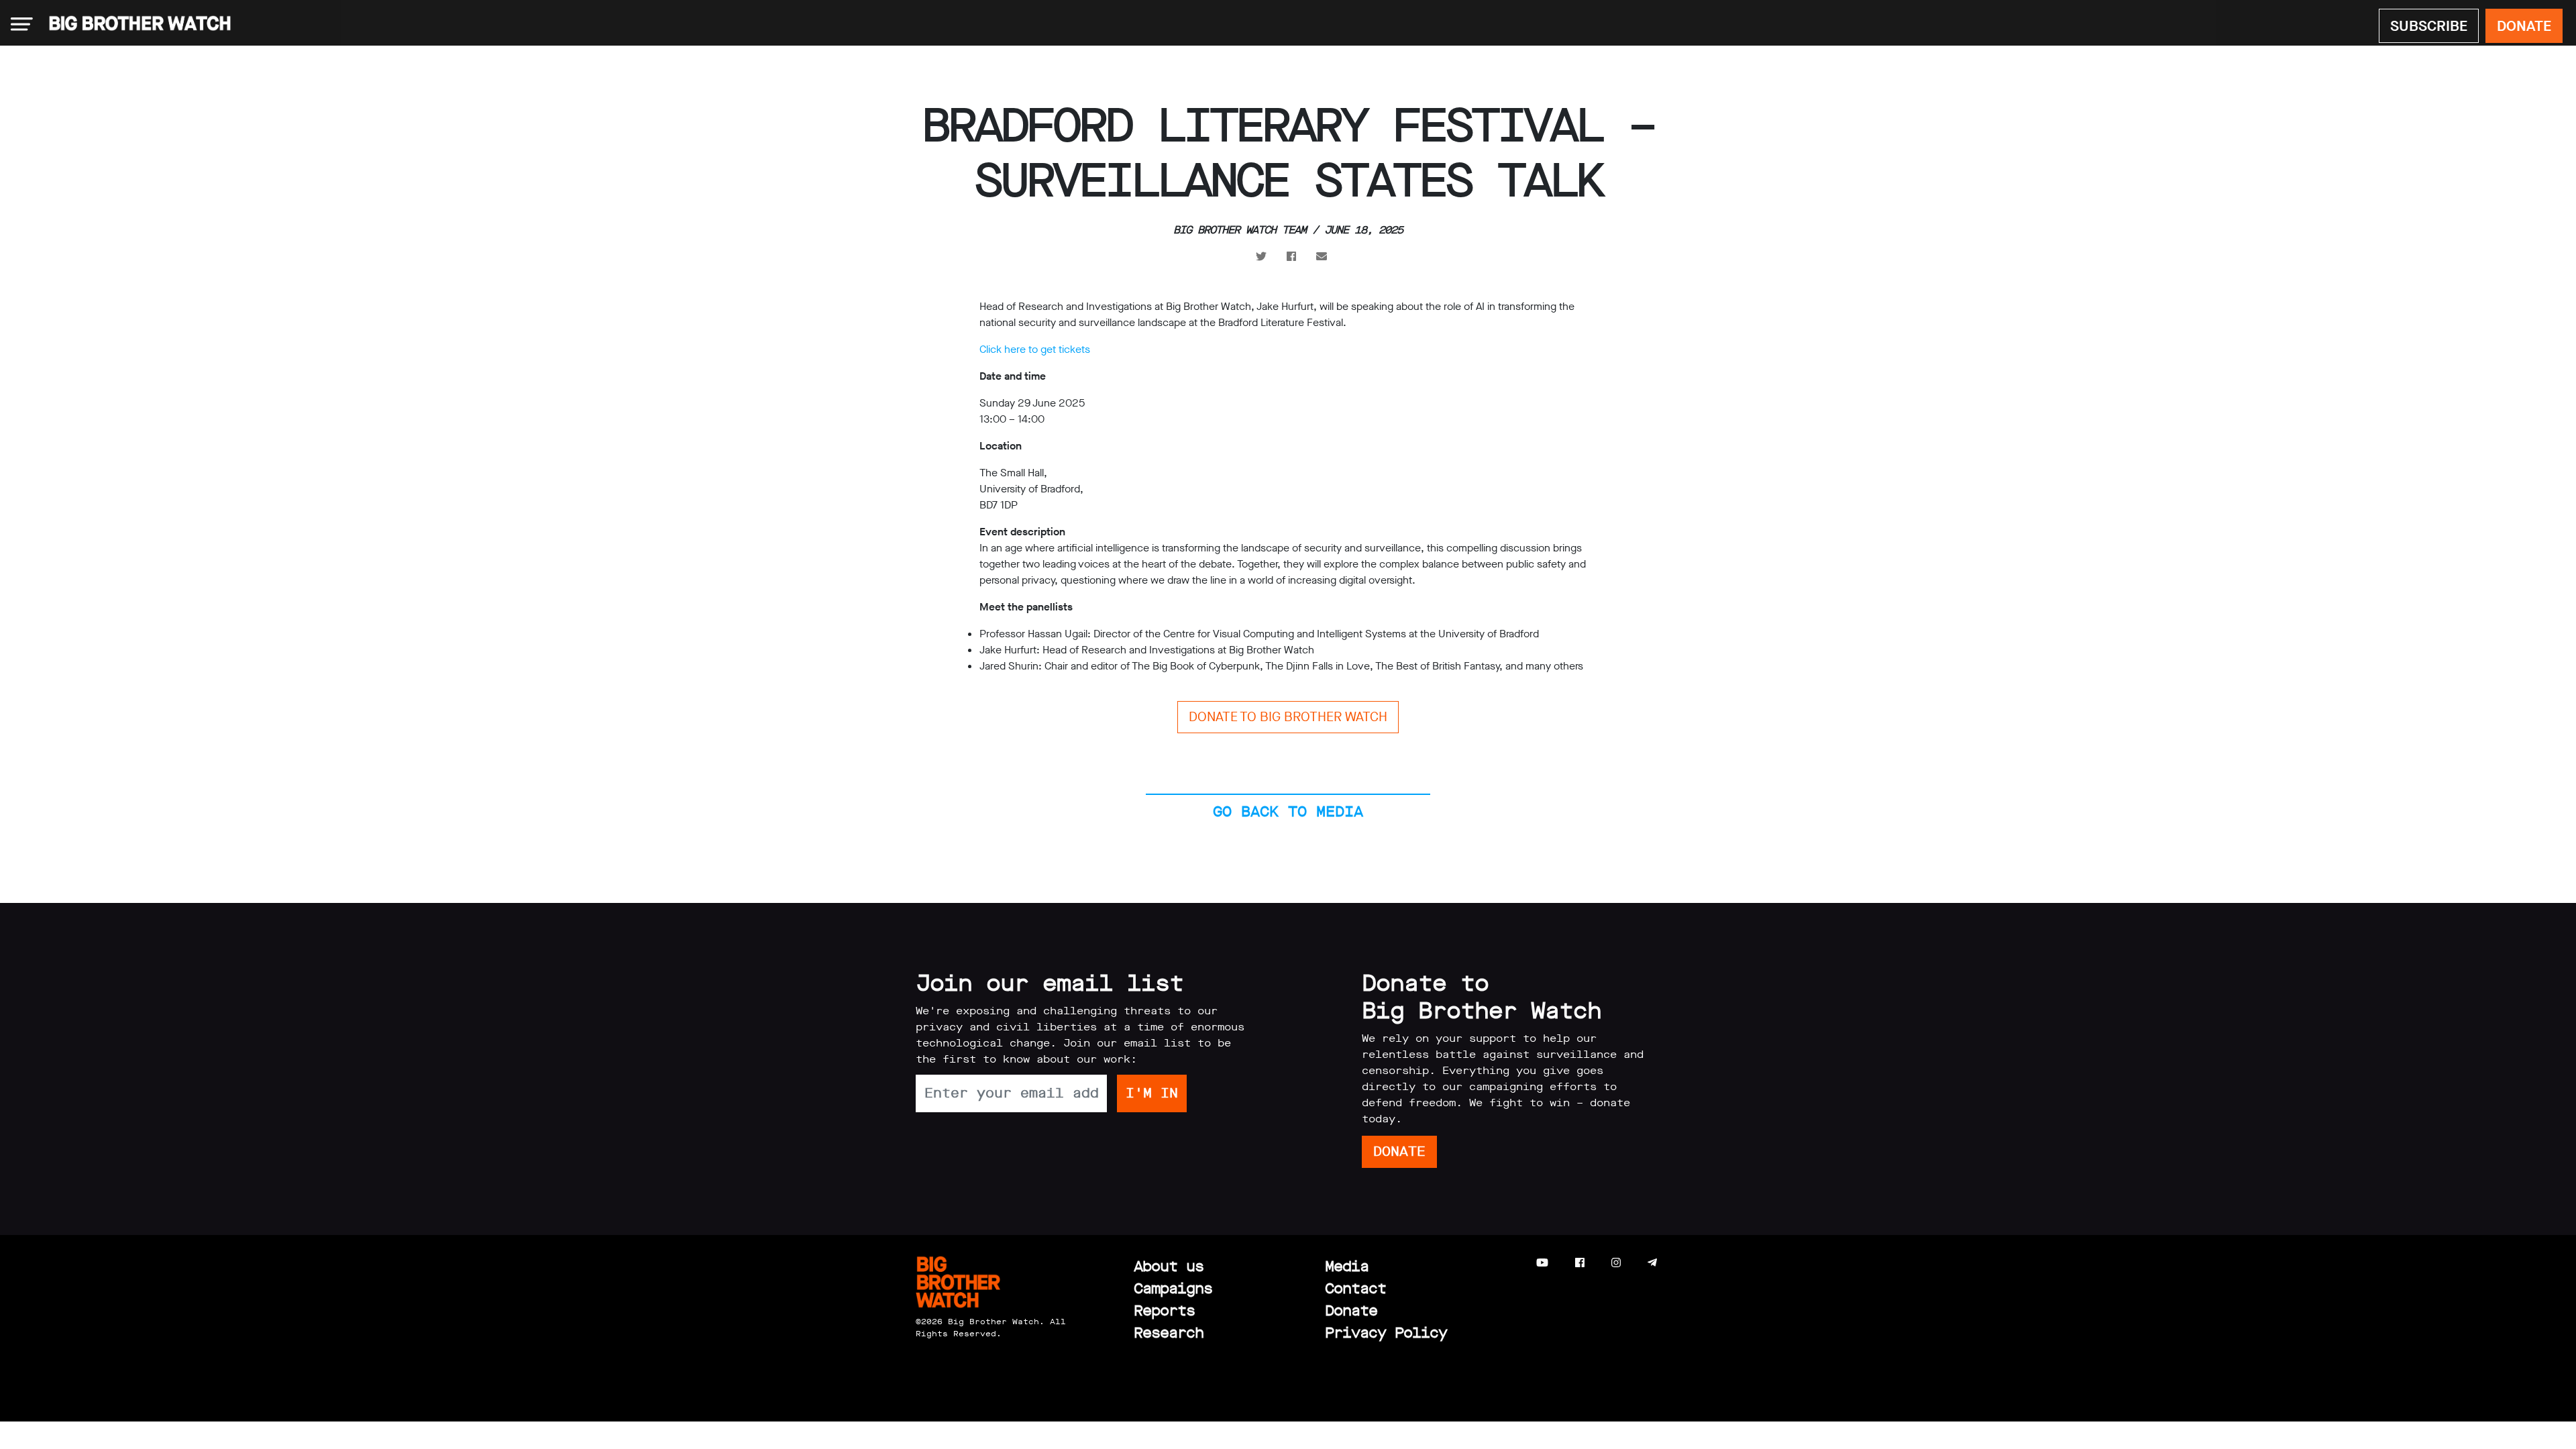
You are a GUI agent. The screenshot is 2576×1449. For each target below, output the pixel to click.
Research (1169, 1333)
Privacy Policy (1386, 1333)
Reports (1164, 1310)
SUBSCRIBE (2429, 26)
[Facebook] (1580, 1263)
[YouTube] (1542, 1263)
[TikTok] (1679, 1263)
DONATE (2524, 26)
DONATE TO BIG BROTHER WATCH (1288, 717)
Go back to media (1288, 811)
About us (1169, 1266)
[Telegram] (1652, 1263)
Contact (1355, 1288)
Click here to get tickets (1035, 349)
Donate (1351, 1310)
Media (1347, 1266)
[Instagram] (1616, 1263)
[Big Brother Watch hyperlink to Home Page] (136, 24)
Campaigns (1173, 1288)
